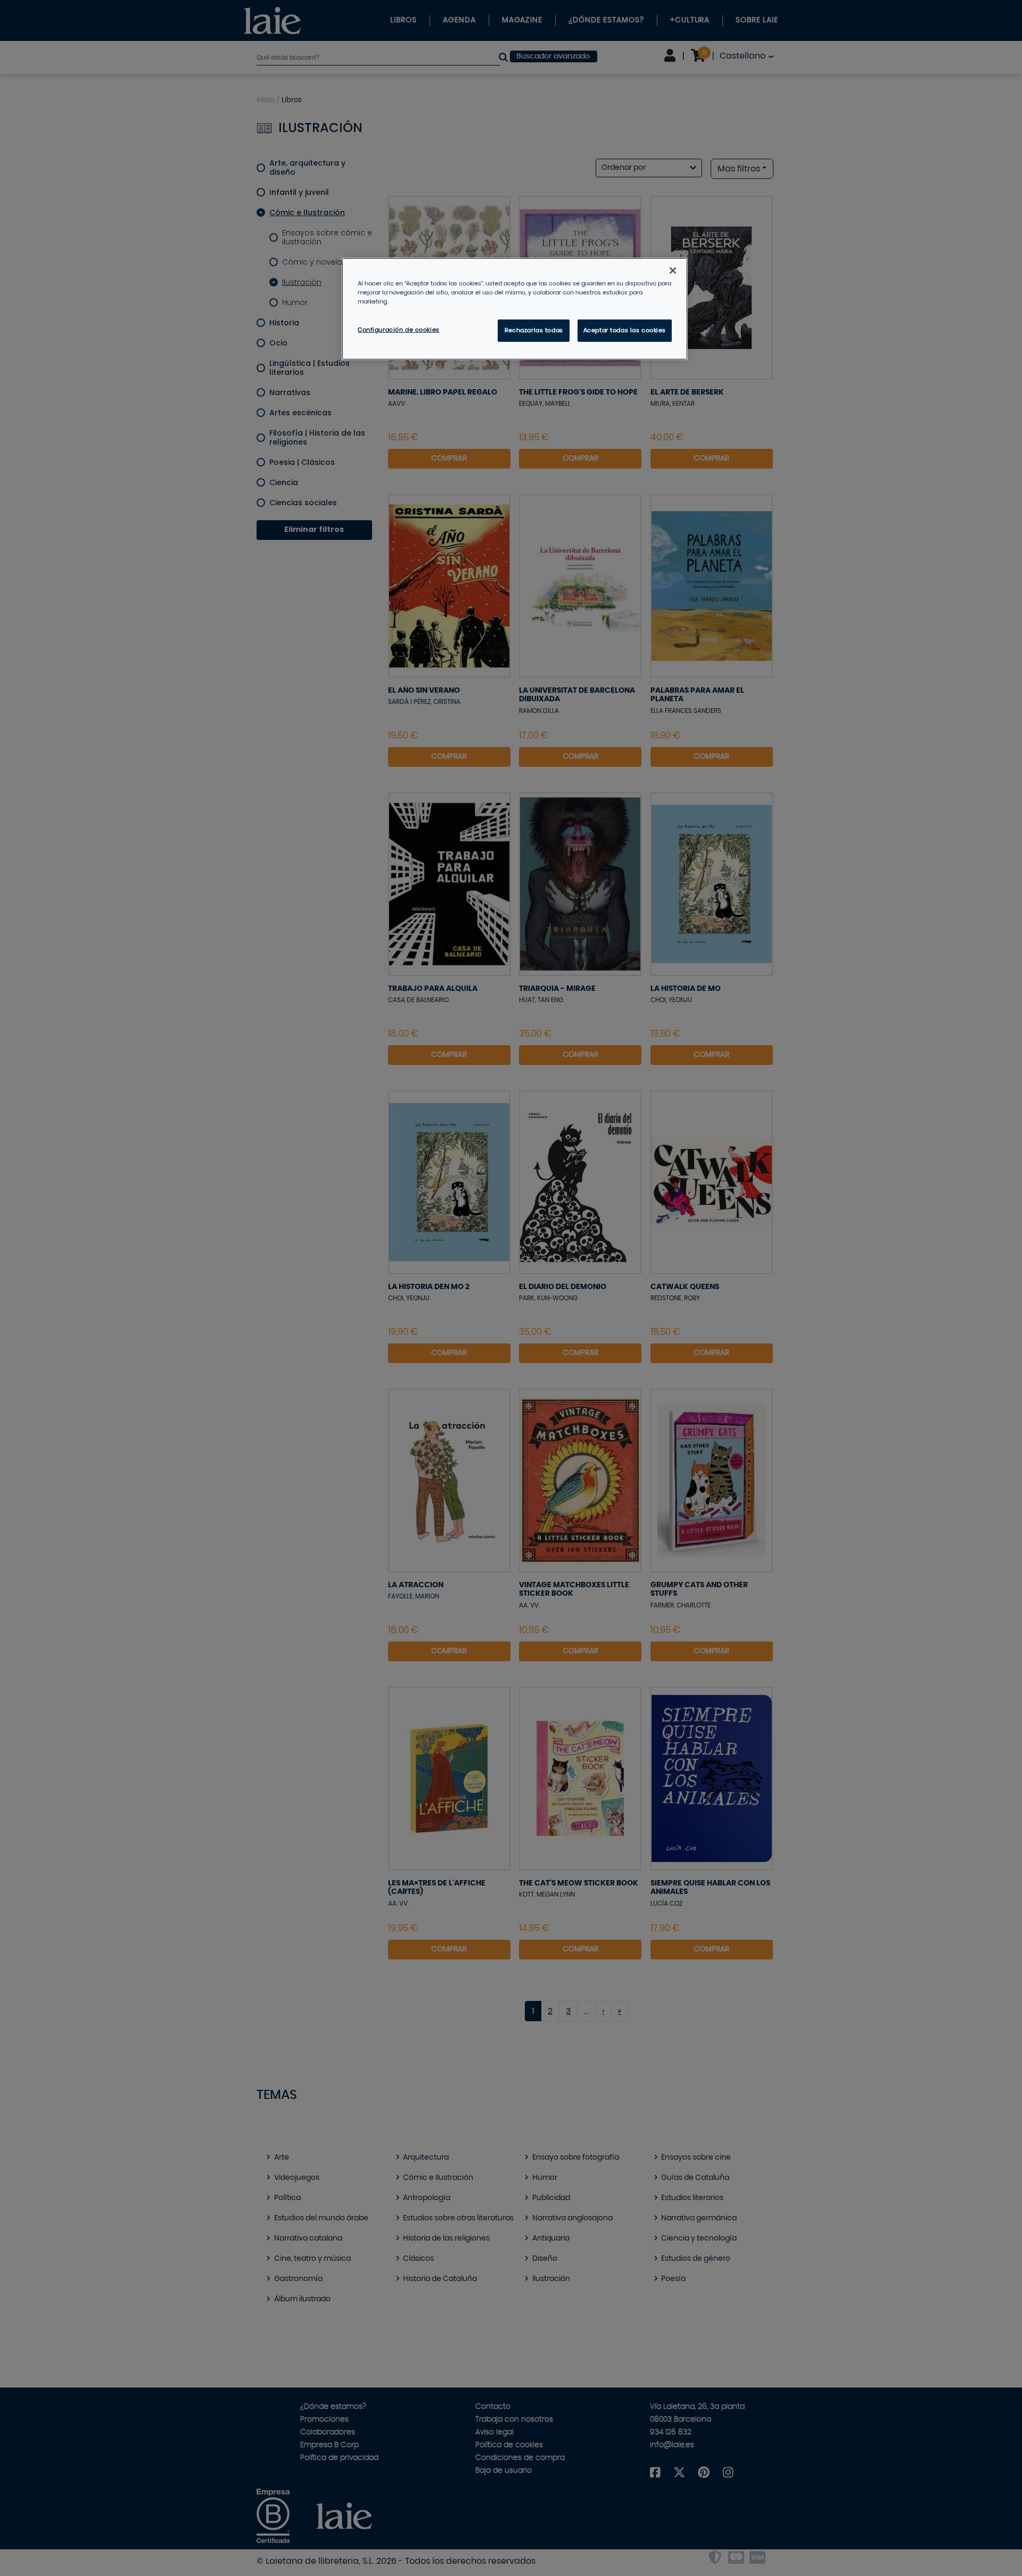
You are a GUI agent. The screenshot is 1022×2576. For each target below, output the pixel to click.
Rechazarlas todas (534, 330)
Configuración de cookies (399, 330)
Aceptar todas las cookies (625, 330)
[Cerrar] (673, 270)
